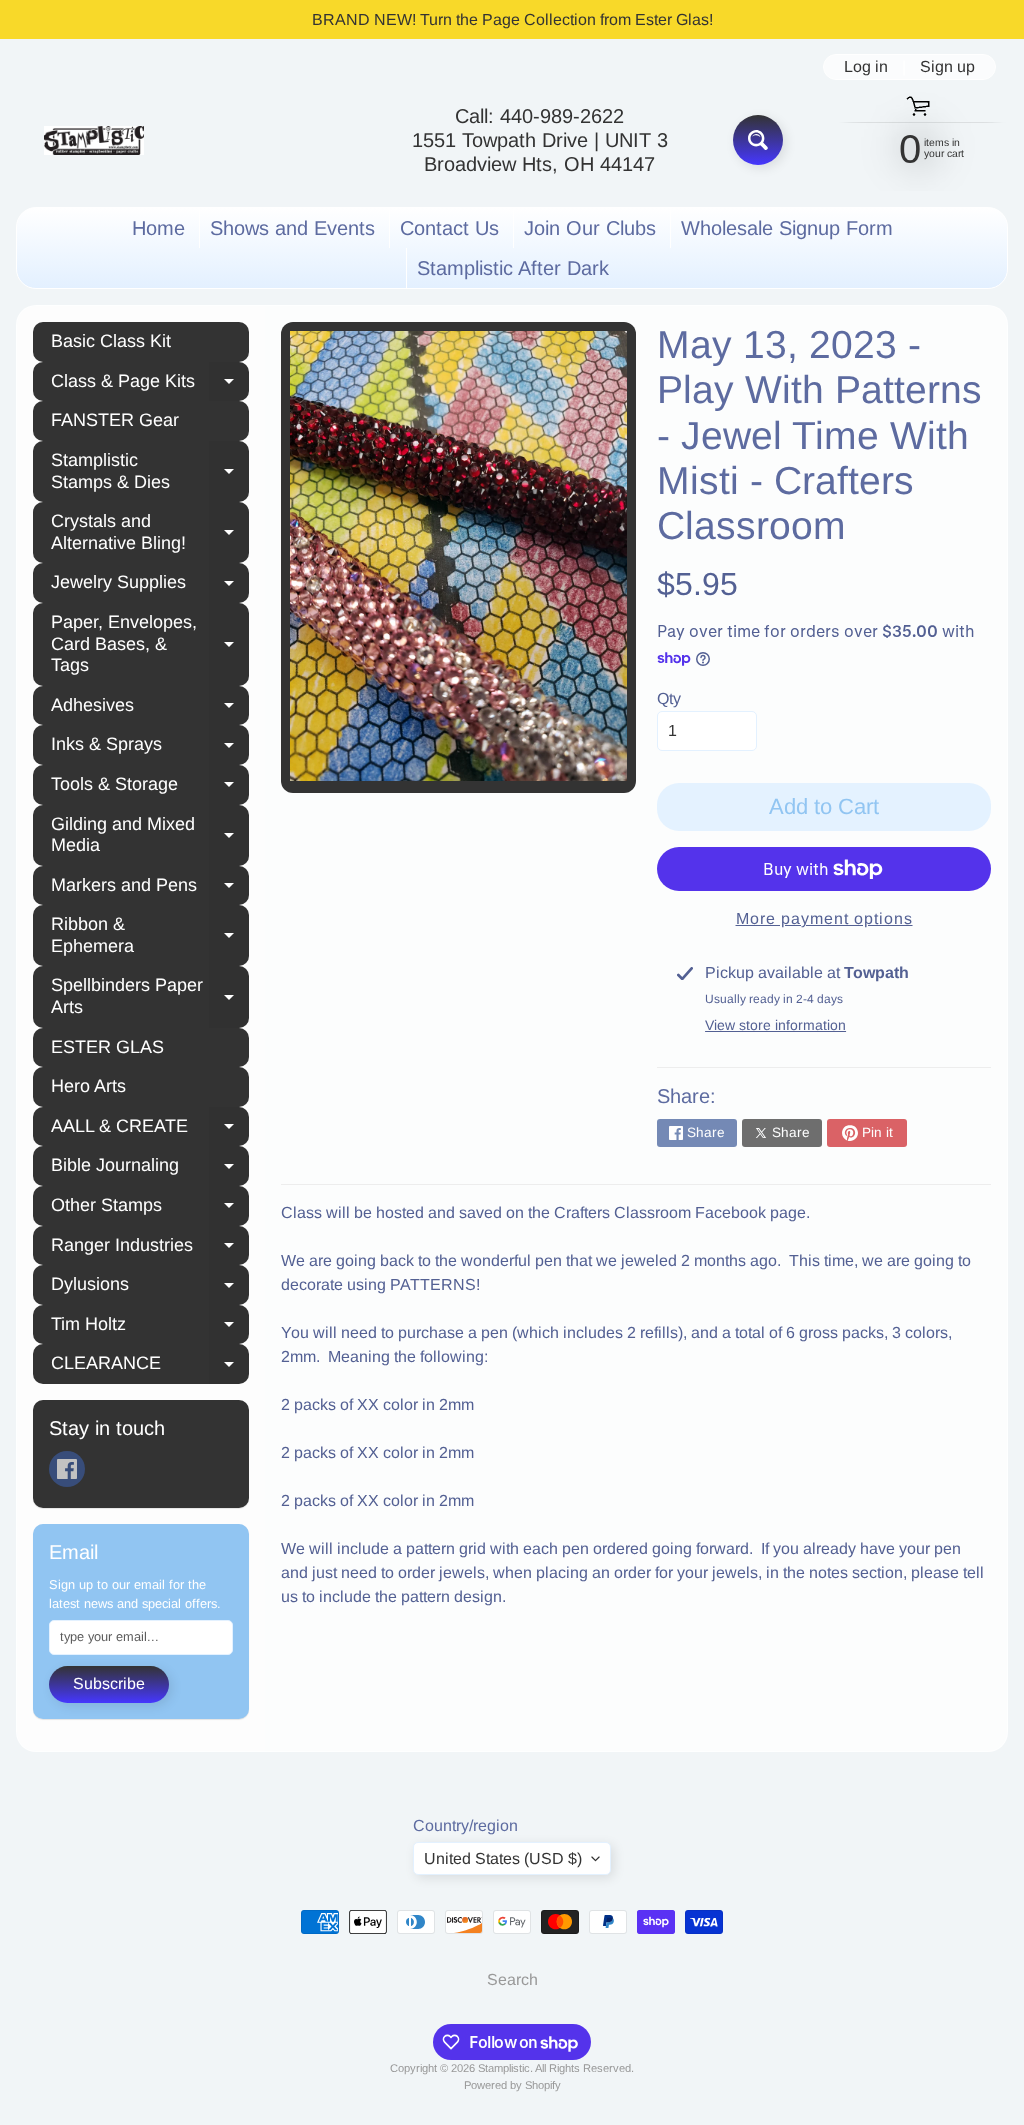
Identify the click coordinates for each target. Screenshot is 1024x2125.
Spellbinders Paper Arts (150, 996)
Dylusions (150, 1287)
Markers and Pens (150, 888)
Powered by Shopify (512, 2085)
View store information (775, 1025)
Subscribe (109, 1683)
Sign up (947, 67)
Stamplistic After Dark (513, 268)
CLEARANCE (150, 1366)
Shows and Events (292, 228)
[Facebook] (67, 1469)
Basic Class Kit (111, 341)
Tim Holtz (150, 1327)
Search (512, 1979)
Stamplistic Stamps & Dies (150, 471)
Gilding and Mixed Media (150, 835)
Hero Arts (88, 1086)
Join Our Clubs (590, 228)
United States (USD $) (503, 1858)
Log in (866, 67)
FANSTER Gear (115, 420)
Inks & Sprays (150, 747)
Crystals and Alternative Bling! (150, 532)
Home (158, 228)
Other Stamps (150, 1208)
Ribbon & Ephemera (150, 935)
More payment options (824, 918)
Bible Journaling (150, 1168)
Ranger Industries (150, 1248)
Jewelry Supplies (150, 585)
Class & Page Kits (150, 384)
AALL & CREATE (150, 1129)
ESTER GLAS (107, 1047)
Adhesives (150, 708)
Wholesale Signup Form (787, 228)
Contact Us (449, 228)
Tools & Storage (150, 787)
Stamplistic (504, 2068)
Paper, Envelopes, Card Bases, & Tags (150, 643)
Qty (669, 698)
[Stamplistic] (94, 140)
